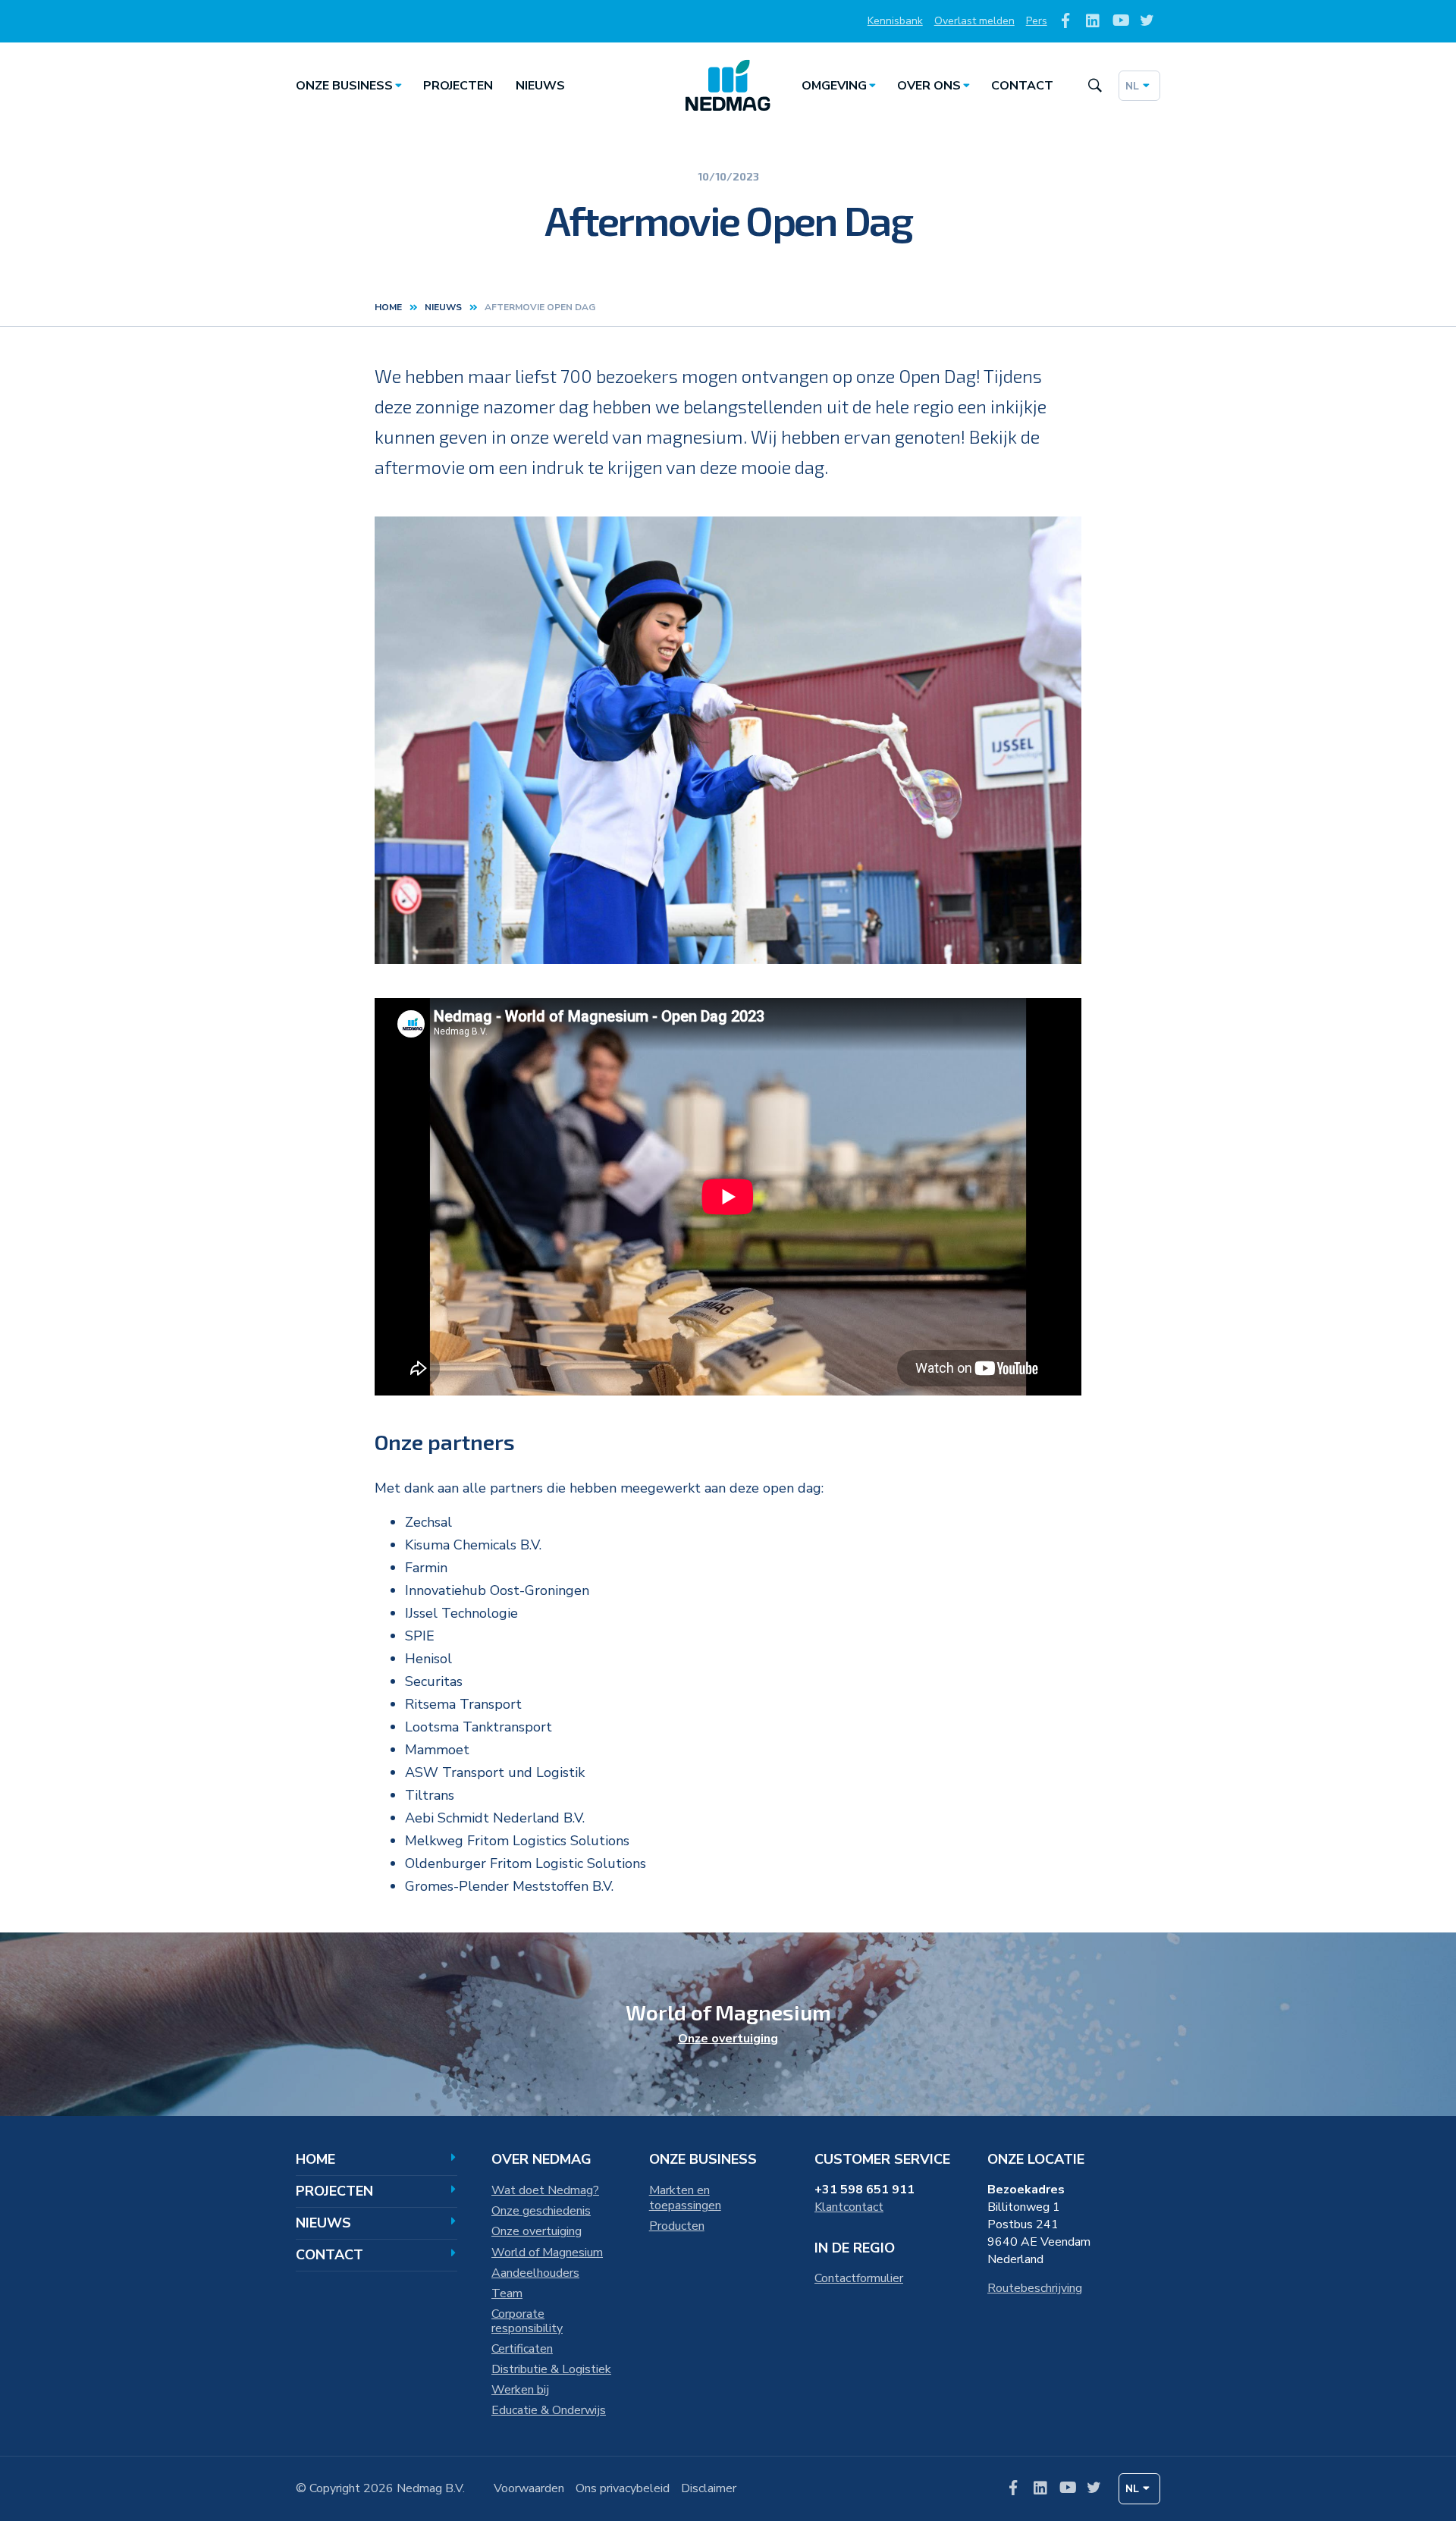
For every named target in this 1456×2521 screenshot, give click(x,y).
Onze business (344, 86)
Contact (1022, 86)
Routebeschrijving (1035, 2288)
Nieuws (540, 86)
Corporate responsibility (527, 2322)
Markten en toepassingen (685, 2198)
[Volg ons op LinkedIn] (1093, 22)
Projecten (458, 86)
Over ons (929, 86)
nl (1132, 86)
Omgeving (834, 86)
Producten (677, 2226)
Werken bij (520, 2390)
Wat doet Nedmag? (545, 2190)
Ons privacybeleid (623, 2488)
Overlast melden (974, 21)
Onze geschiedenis (541, 2211)
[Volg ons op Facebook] (1066, 22)
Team (507, 2293)
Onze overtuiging (728, 2039)
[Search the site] (1095, 86)
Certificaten (522, 2349)
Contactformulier (859, 2278)
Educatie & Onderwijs (549, 2410)
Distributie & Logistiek (551, 2369)
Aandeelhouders (535, 2273)
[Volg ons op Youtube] (1120, 22)
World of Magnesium (547, 2253)
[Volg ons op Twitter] (1147, 22)
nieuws (443, 307)
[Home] (728, 86)
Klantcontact (849, 2207)
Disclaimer (709, 2488)
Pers (1037, 21)
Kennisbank (895, 21)
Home (388, 307)
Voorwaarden (529, 2488)
